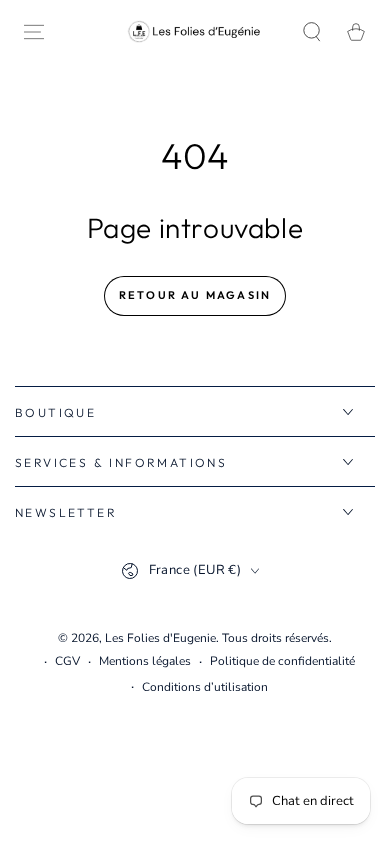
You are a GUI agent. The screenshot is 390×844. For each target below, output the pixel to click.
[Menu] (34, 32)
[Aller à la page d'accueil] (195, 31)
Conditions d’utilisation (205, 687)
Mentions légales (145, 661)
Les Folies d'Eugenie (160, 638)
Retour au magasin (195, 295)
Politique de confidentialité (282, 661)
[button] (312, 32)
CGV (67, 661)
